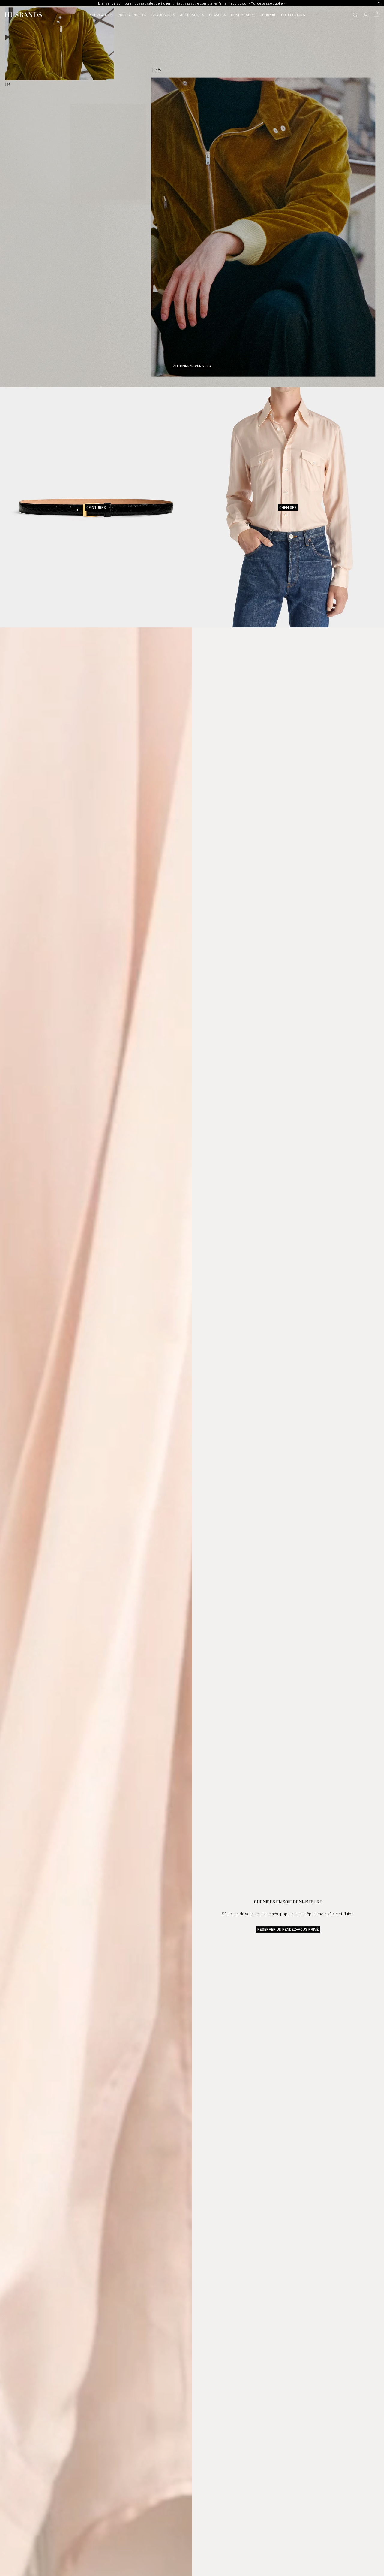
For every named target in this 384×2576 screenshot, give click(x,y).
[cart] (377, 15)
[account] (366, 15)
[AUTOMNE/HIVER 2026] (192, 195)
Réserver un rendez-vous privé (288, 1929)
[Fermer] (379, 3)
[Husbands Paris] (23, 15)
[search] (355, 15)
